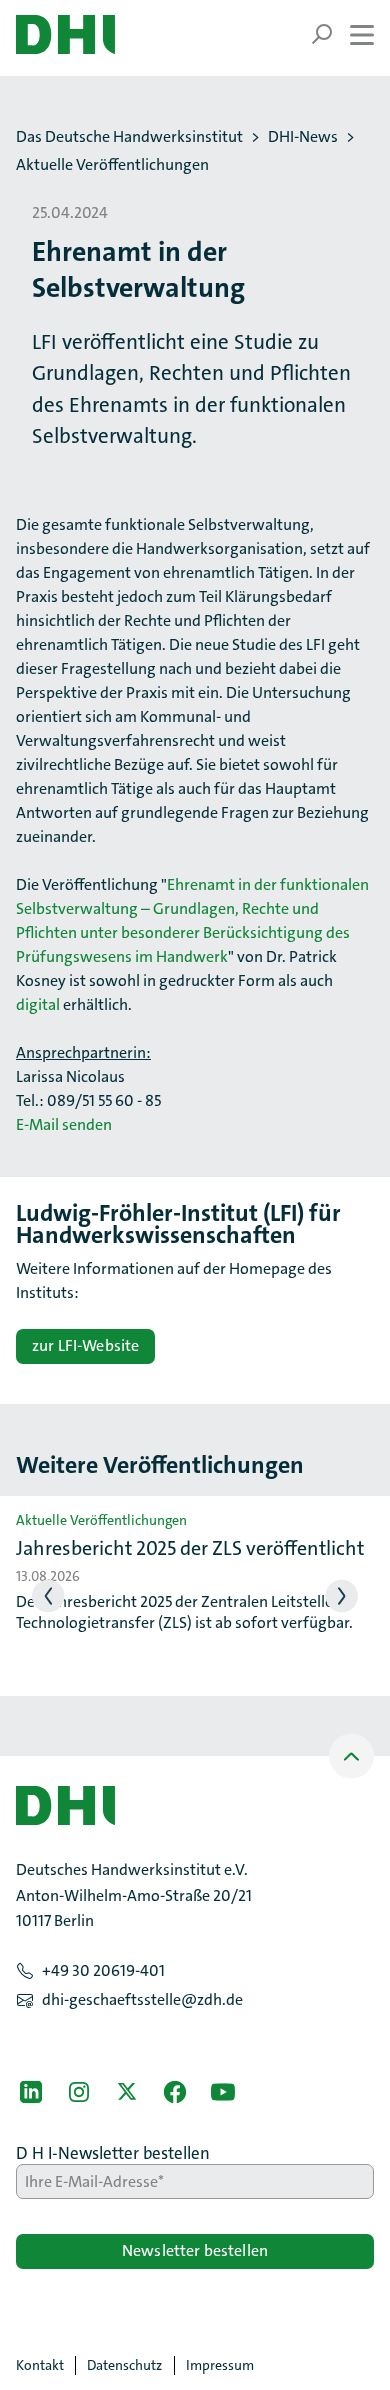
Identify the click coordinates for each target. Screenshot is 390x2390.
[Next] (342, 1596)
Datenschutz (124, 2365)
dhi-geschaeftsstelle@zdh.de (142, 1999)
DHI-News (303, 137)
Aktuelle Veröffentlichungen (112, 165)
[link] (31, 2092)
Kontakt (40, 2365)
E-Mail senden (64, 1124)
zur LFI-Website (85, 1345)
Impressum (220, 2365)
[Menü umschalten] (342, 34)
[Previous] (48, 1596)
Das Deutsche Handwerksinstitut (129, 137)
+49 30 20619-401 (103, 1970)
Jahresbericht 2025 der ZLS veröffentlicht (190, 1548)
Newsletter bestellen (195, 2250)
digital (38, 1004)
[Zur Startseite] (65, 34)
